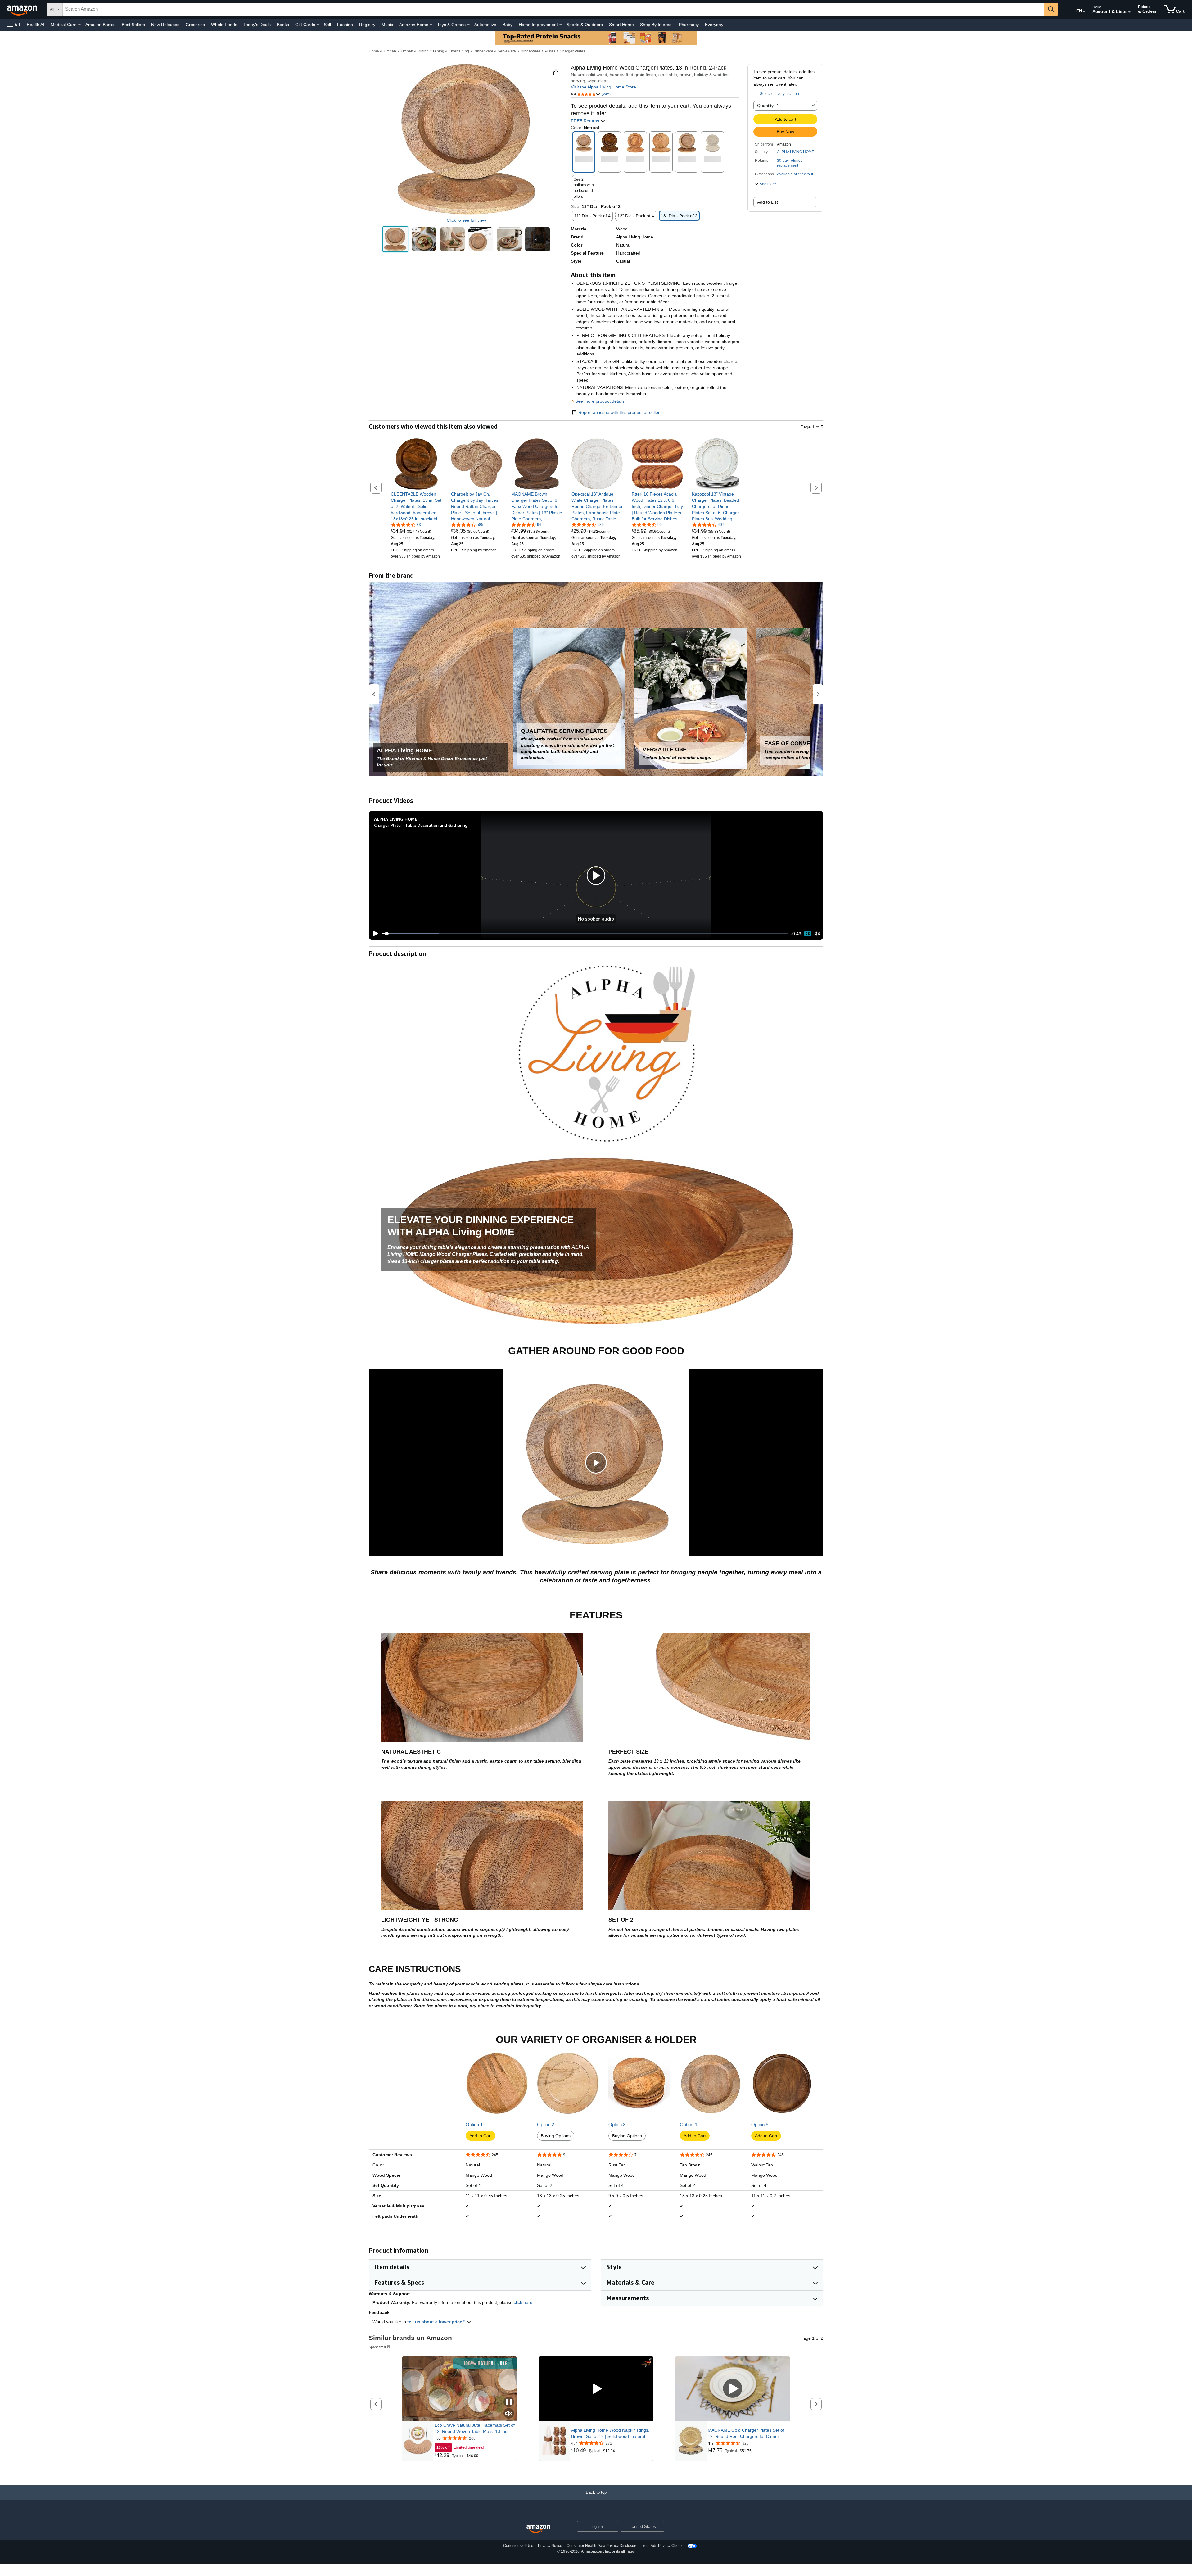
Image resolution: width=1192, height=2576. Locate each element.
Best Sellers (133, 25)
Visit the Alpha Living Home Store (603, 87)
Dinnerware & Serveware (495, 51)
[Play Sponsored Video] (596, 2389)
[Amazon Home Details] (431, 25)
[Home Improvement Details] (561, 25)
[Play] (374, 934)
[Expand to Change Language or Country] (1084, 12)
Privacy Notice (550, 2546)
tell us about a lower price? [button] (437, 2322)
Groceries (195, 25)
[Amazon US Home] (538, 2529)
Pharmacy (689, 25)
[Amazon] (23, 9)
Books (283, 25)
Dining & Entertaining (451, 51)
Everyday (714, 25)
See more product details (600, 401)
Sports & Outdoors (585, 25)
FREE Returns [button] (586, 121)
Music (387, 25)
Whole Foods (224, 25)
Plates (550, 51)
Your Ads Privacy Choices (664, 2546)
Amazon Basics (100, 25)
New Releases (165, 25)
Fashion (345, 25)
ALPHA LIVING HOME (796, 152)
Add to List (768, 202)
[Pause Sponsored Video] (509, 2402)
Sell (327, 25)
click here (523, 2302)
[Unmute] (817, 934)
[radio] (395, 239)
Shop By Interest (656, 25)
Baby (508, 25)
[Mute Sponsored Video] (509, 2414)
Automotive (485, 25)
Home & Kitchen (382, 51)
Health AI (36, 25)
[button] (14, 25)
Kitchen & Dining (415, 51)
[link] (416, 506)
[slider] (585, 934)
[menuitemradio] (808, 933)
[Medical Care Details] (79, 25)
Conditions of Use (518, 2546)
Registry (367, 25)
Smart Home (621, 25)
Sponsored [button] (377, 2347)
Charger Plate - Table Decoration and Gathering (421, 825)
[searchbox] (553, 9)
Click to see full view (466, 220)
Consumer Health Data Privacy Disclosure (602, 2546)
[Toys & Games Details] (468, 25)
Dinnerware (531, 51)
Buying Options (556, 2136)
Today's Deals (257, 25)
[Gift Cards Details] (318, 25)
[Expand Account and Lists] (1129, 12)
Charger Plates (572, 51)
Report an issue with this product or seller (619, 412)
